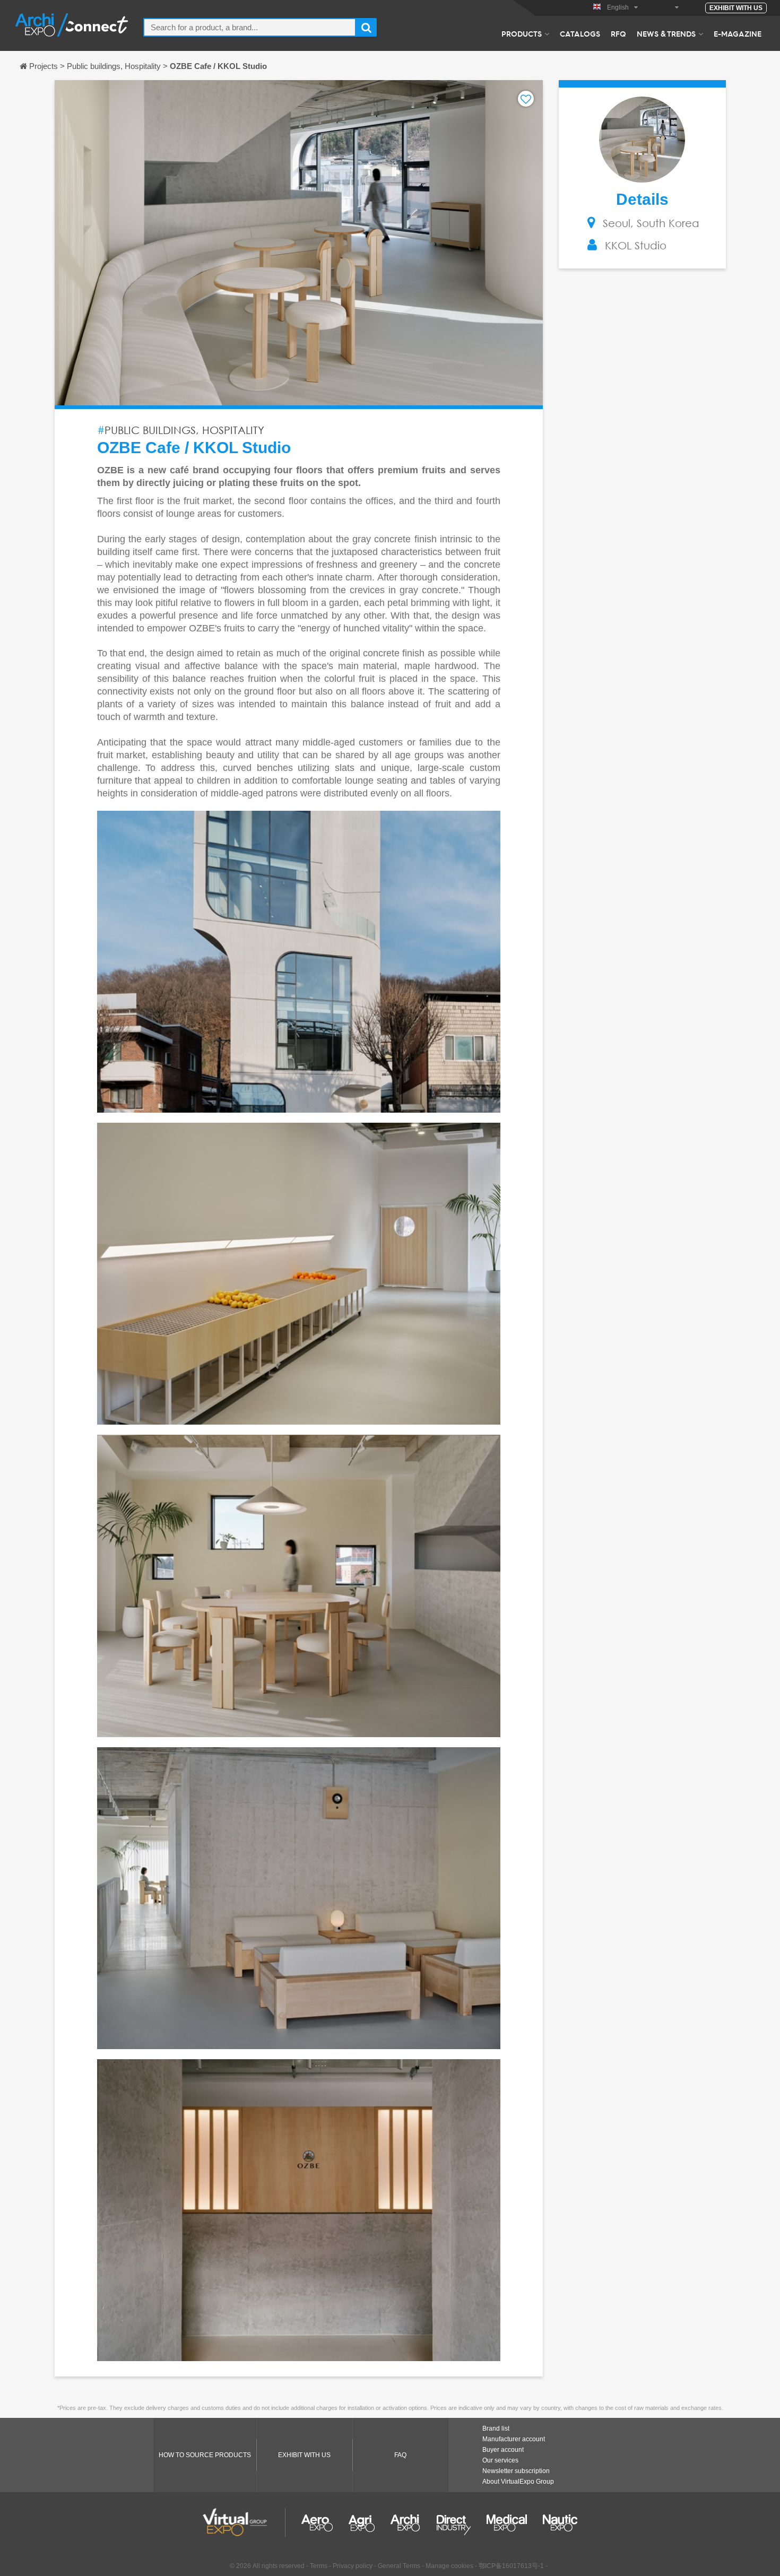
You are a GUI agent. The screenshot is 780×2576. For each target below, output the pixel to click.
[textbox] (250, 27)
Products (522, 33)
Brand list (496, 2428)
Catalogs (580, 33)
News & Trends (666, 33)
